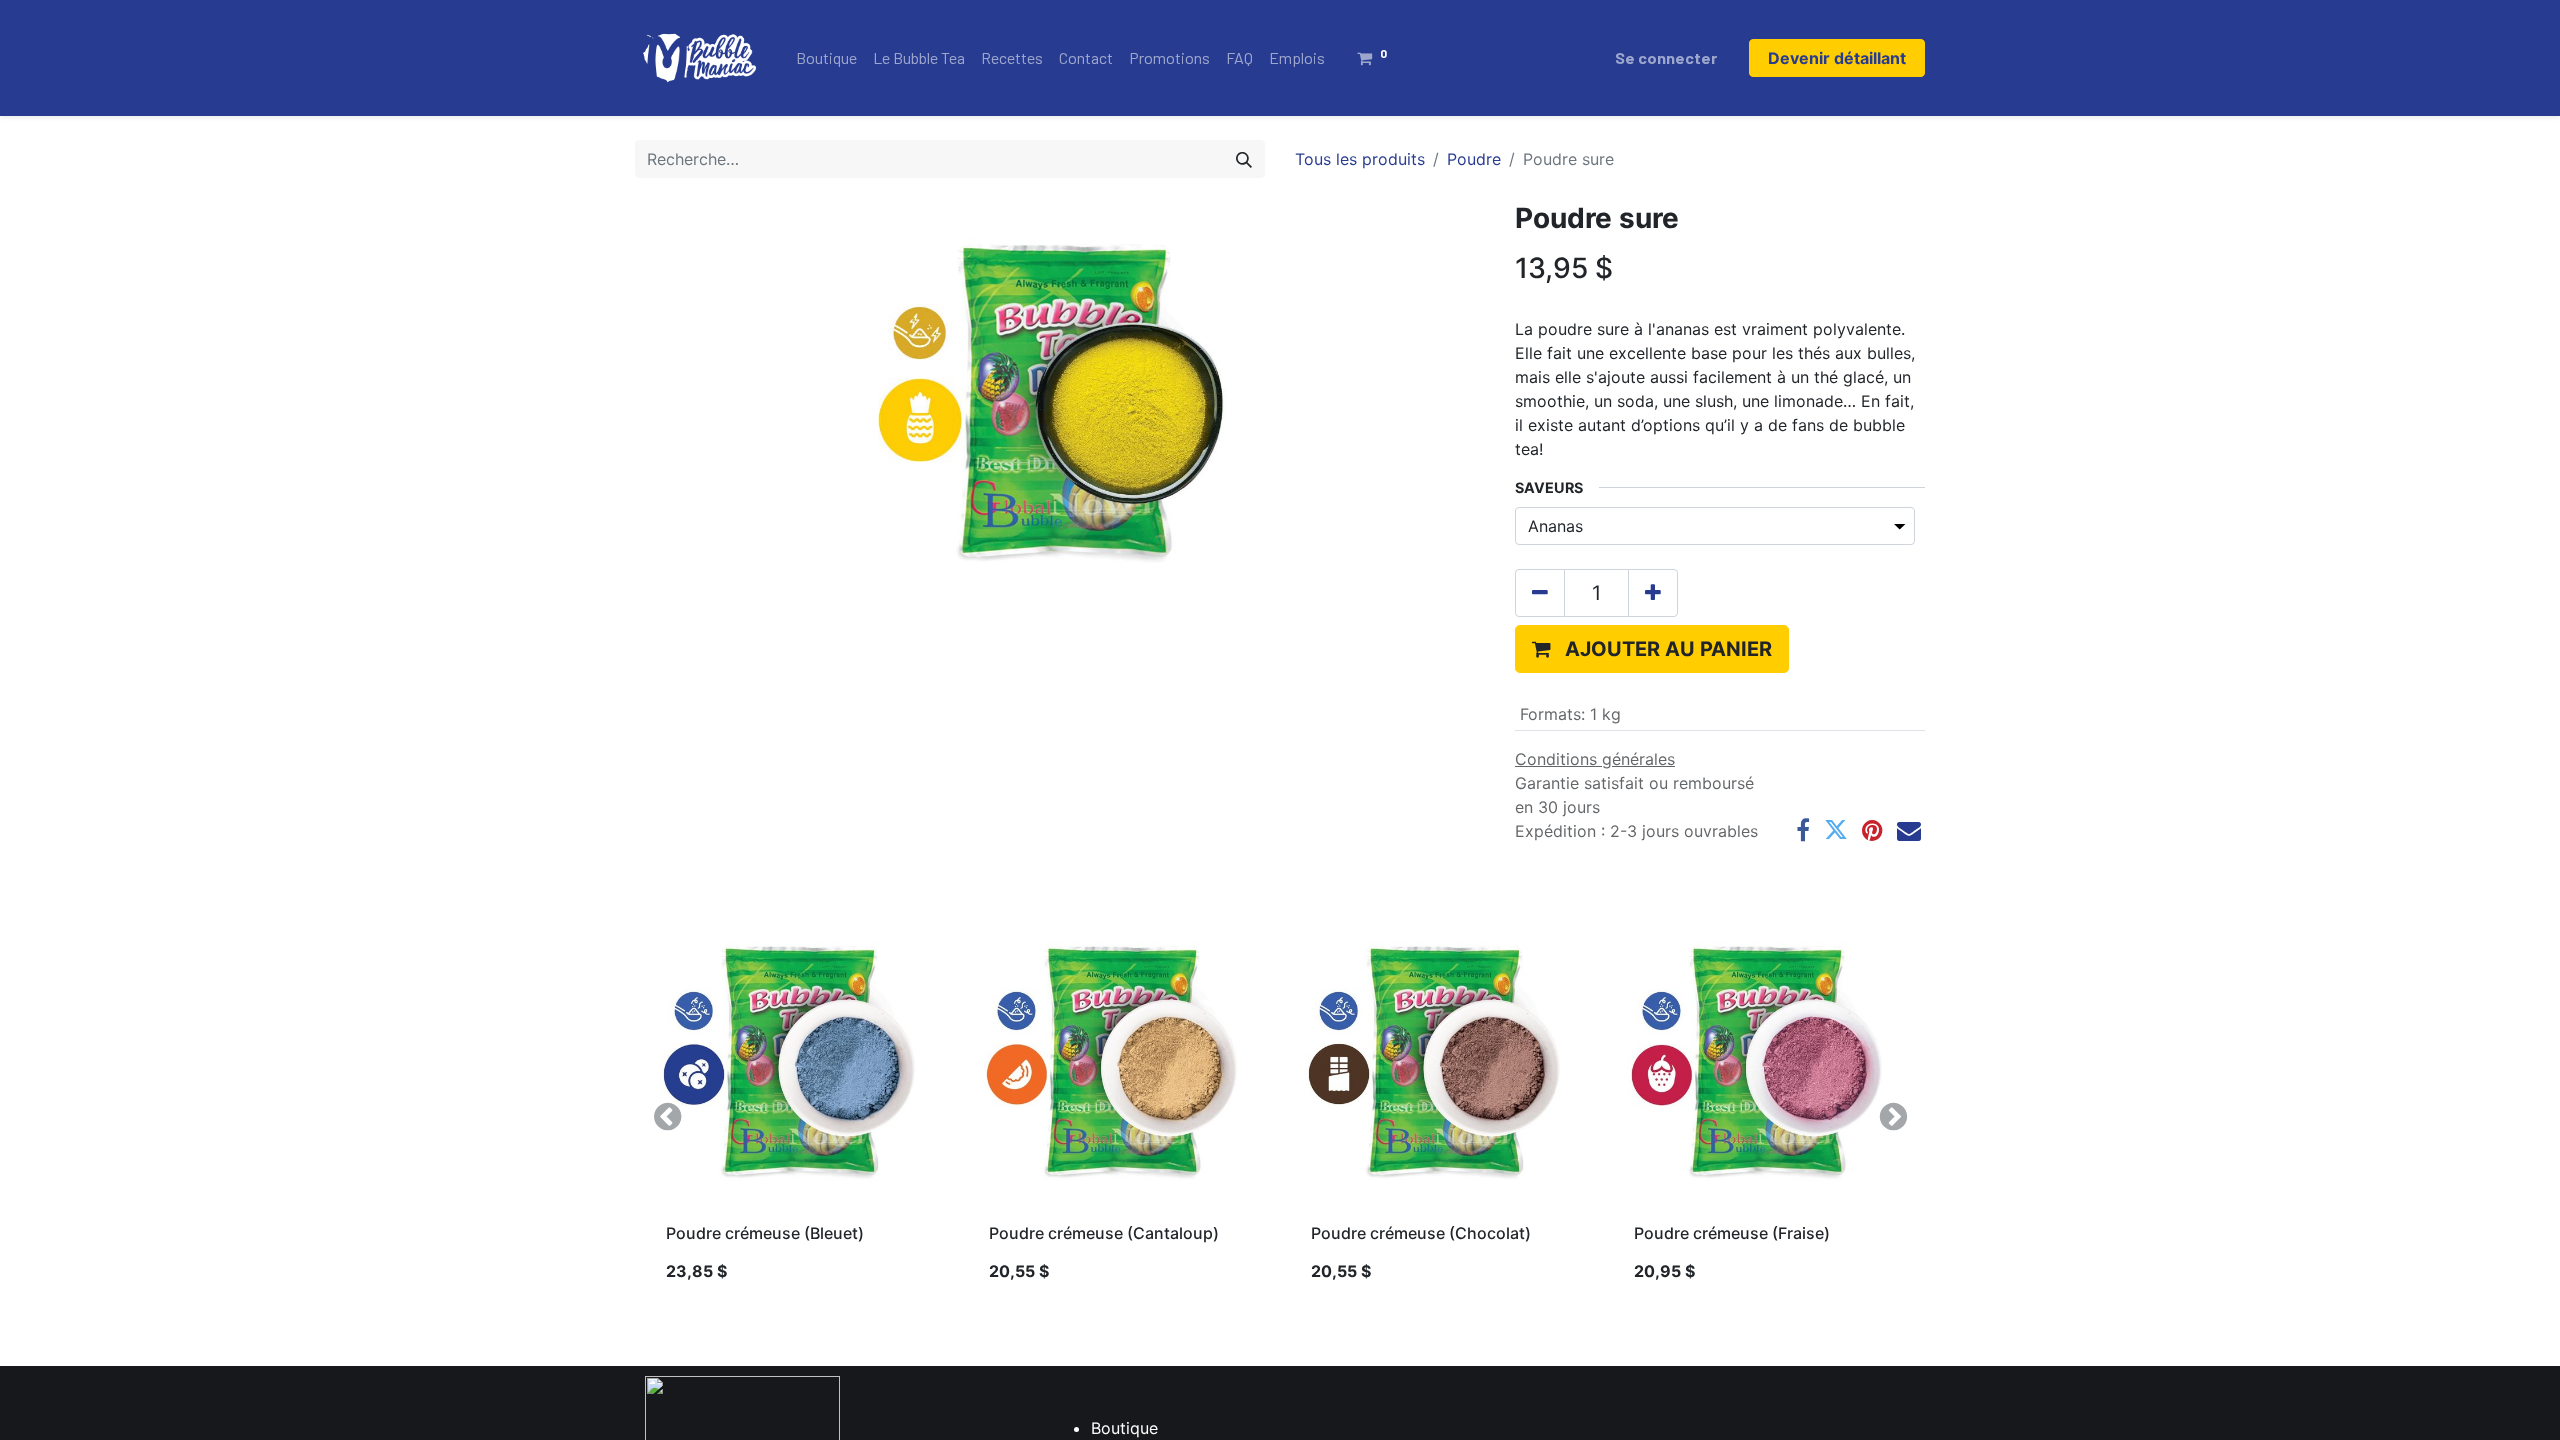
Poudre (1474, 159)
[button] (1652, 649)
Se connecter (1666, 57)
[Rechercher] (1244, 159)
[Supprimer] (1540, 593)
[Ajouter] (1653, 593)
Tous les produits (1360, 159)
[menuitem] (826, 58)
